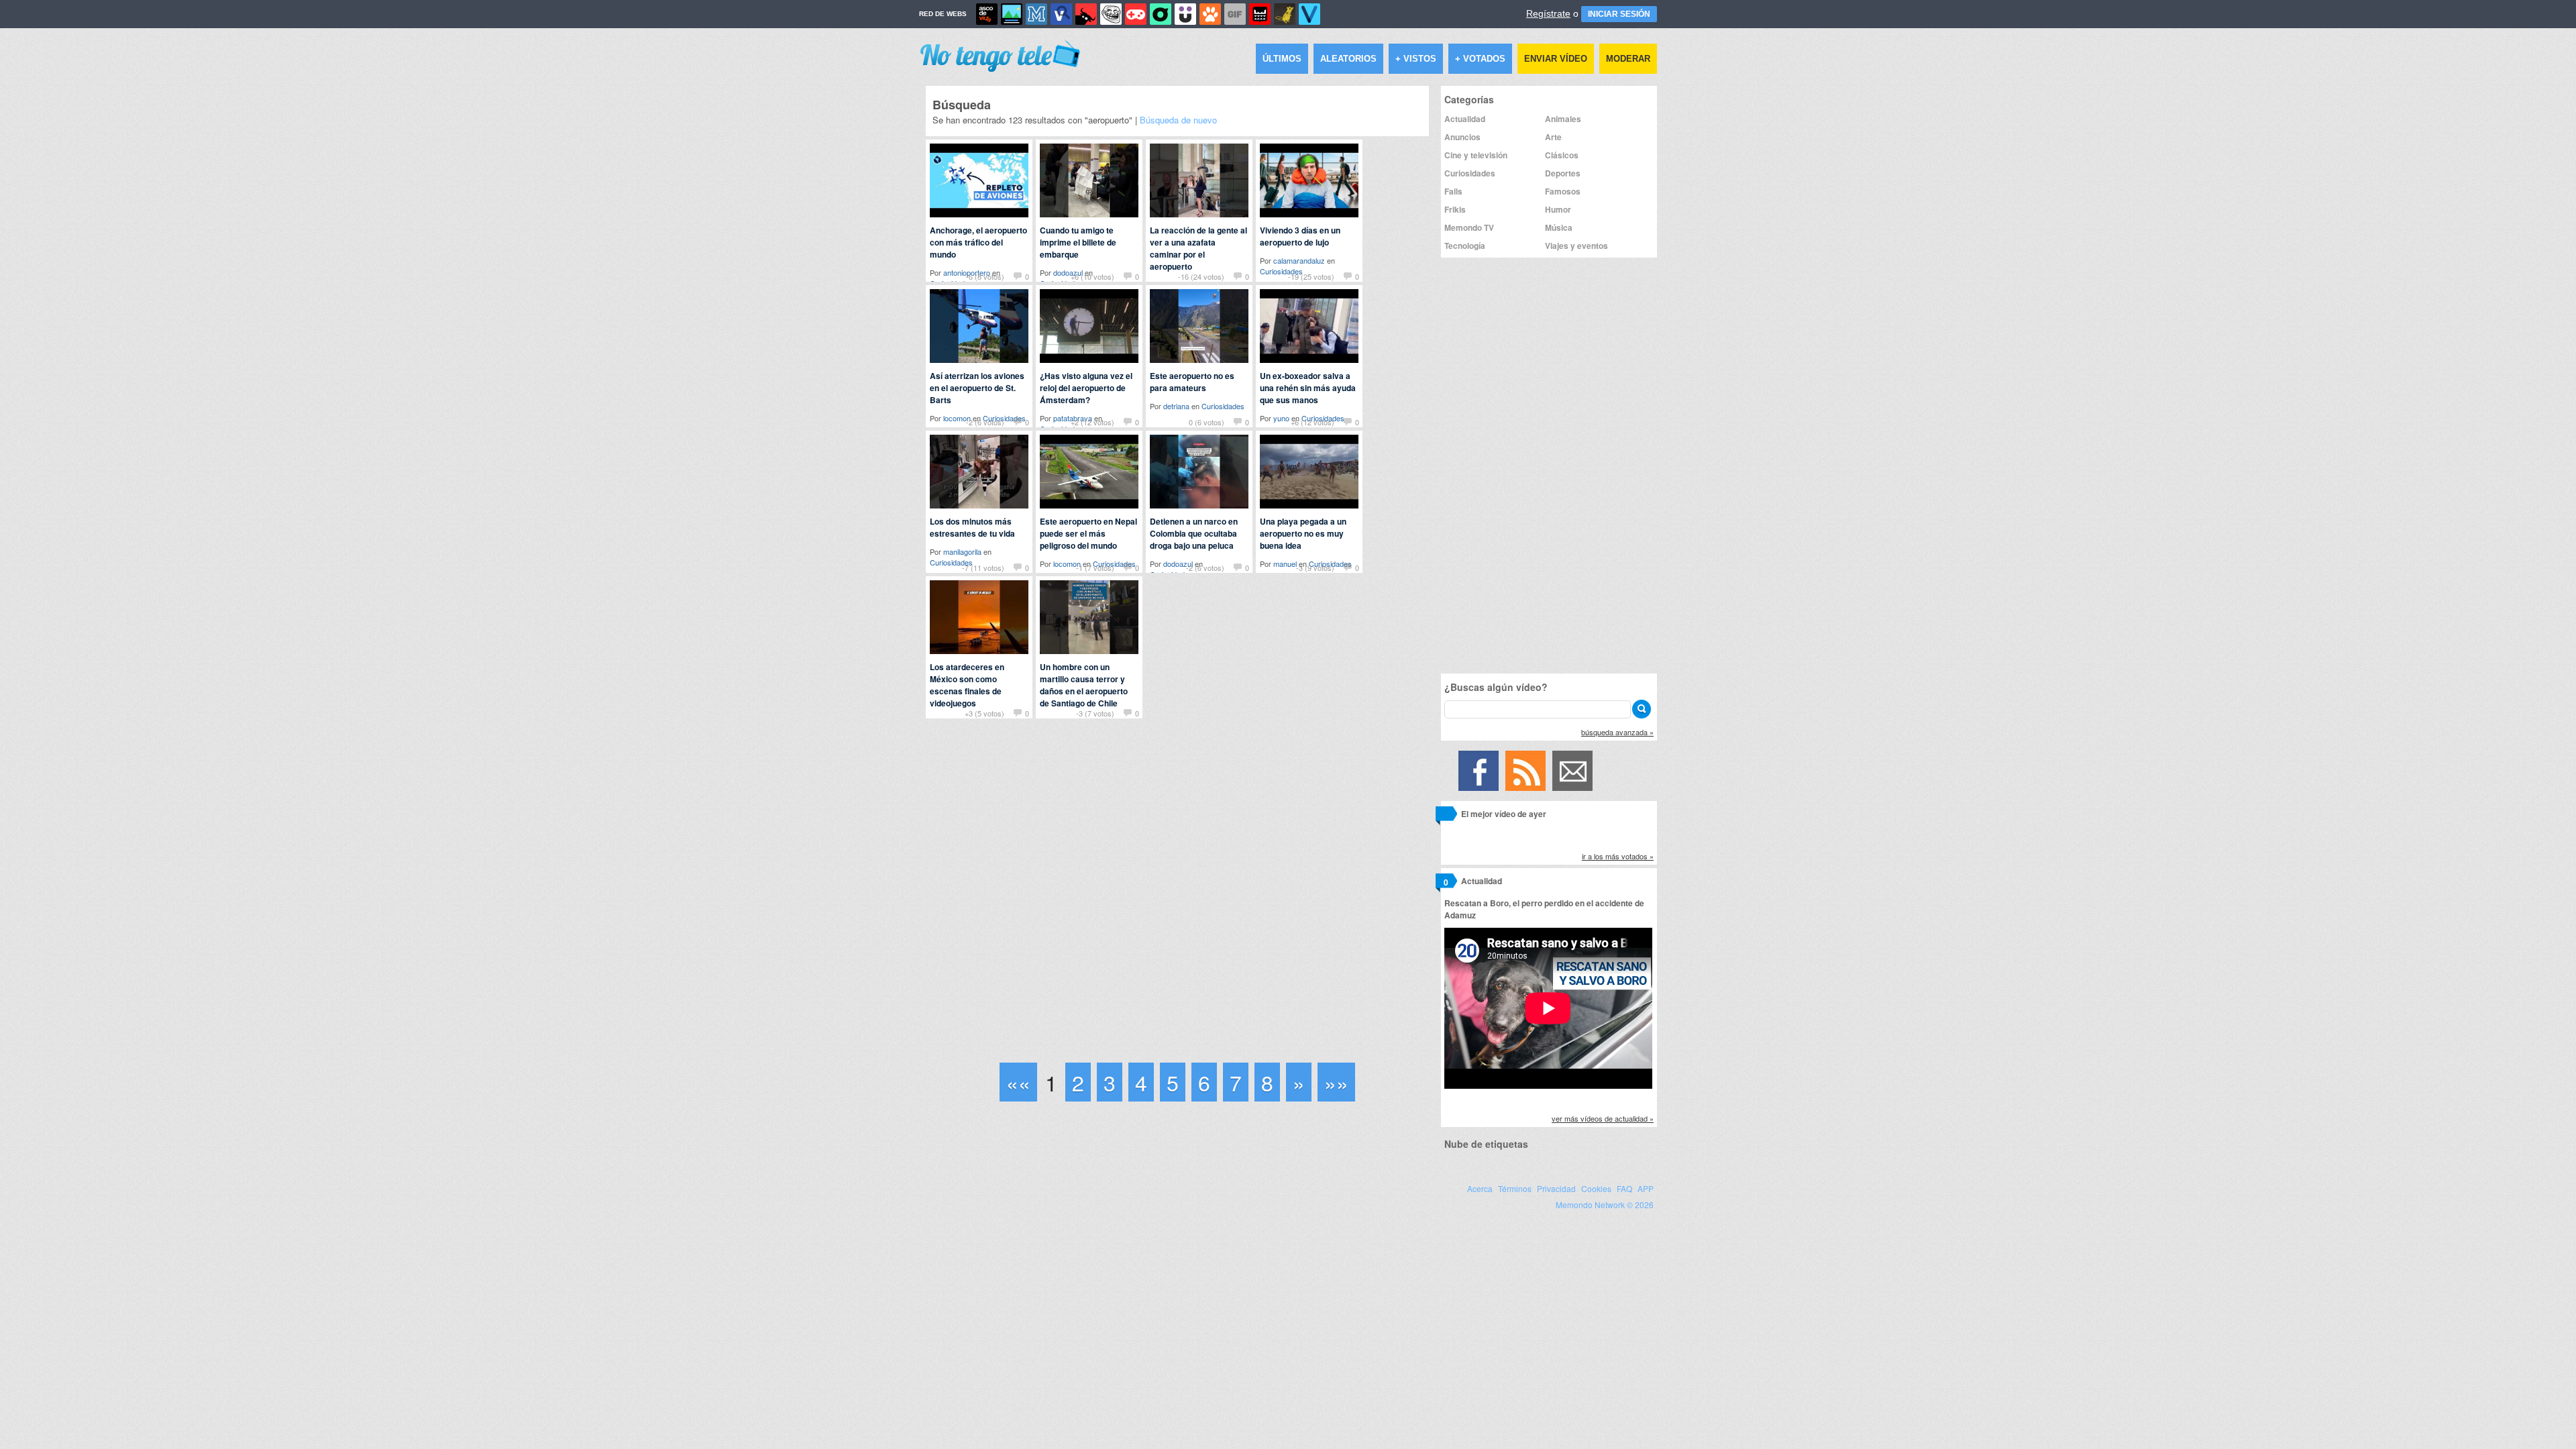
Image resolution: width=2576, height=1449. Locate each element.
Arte (1553, 137)
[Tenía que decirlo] (1260, 14)
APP (1646, 1188)
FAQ (1624, 1188)
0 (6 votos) (1206, 422)
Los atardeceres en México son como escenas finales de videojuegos (967, 685)
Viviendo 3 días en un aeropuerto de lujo (1300, 236)
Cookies (1596, 1188)
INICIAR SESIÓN (1619, 14)
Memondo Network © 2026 (1605, 1204)
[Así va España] (1086, 14)
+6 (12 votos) (1312, 422)
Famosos (1563, 191)
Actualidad (1465, 119)
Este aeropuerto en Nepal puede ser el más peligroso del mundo (1088, 533)
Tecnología (1465, 246)
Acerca (1480, 1188)
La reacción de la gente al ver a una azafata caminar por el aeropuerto (1198, 248)
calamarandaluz (1299, 260)
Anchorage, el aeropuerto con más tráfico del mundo (978, 242)
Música (1559, 227)
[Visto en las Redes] (1061, 14)
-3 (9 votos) (1315, 568)
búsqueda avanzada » (1617, 732)
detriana (1176, 406)
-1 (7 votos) (1095, 568)
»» (1336, 1082)
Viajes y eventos (1576, 246)
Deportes (1563, 173)
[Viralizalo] (1309, 14)
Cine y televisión (1476, 155)
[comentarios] (1446, 816)
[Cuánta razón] (1012, 14)
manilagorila (962, 551)
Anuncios (1462, 137)
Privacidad (1556, 1188)
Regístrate (1548, 13)
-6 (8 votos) (985, 276)
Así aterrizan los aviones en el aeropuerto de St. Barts (977, 388)
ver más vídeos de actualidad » (1603, 1118)
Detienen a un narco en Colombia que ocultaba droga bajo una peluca (1194, 533)
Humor (1558, 209)
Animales (1563, 119)
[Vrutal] (1136, 14)
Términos (1515, 1188)
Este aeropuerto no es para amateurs (1192, 382)
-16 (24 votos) (1201, 276)
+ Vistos (1416, 59)
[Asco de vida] (987, 14)
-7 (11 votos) (983, 568)
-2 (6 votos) (985, 422)
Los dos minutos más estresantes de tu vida (972, 527)
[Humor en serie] (1185, 14)
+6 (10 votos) (1092, 276)
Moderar (1628, 59)
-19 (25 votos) (1311, 276)
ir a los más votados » (1618, 856)
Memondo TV (1469, 227)
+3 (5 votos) (984, 713)
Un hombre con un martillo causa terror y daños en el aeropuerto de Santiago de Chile (1084, 685)
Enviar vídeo (1556, 59)
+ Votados (1480, 59)
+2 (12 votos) (1092, 422)
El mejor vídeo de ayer (1504, 814)
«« (1018, 1082)
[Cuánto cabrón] (1111, 14)
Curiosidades (1223, 406)
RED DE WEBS (943, 14)
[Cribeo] (1161, 14)
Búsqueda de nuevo (1178, 120)
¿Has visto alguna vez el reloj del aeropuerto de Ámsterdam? (1086, 388)
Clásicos (1562, 155)
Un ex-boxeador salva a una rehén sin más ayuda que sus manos (1308, 388)
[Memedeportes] (1036, 14)
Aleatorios (1348, 59)
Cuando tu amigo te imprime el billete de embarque (1078, 242)
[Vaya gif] (1235, 14)
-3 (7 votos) (1095, 713)
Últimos (1282, 59)
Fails (1453, 191)
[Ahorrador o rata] (1285, 14)
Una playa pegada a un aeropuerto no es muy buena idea (1303, 533)
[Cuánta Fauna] (1210, 14)
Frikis (1455, 209)
